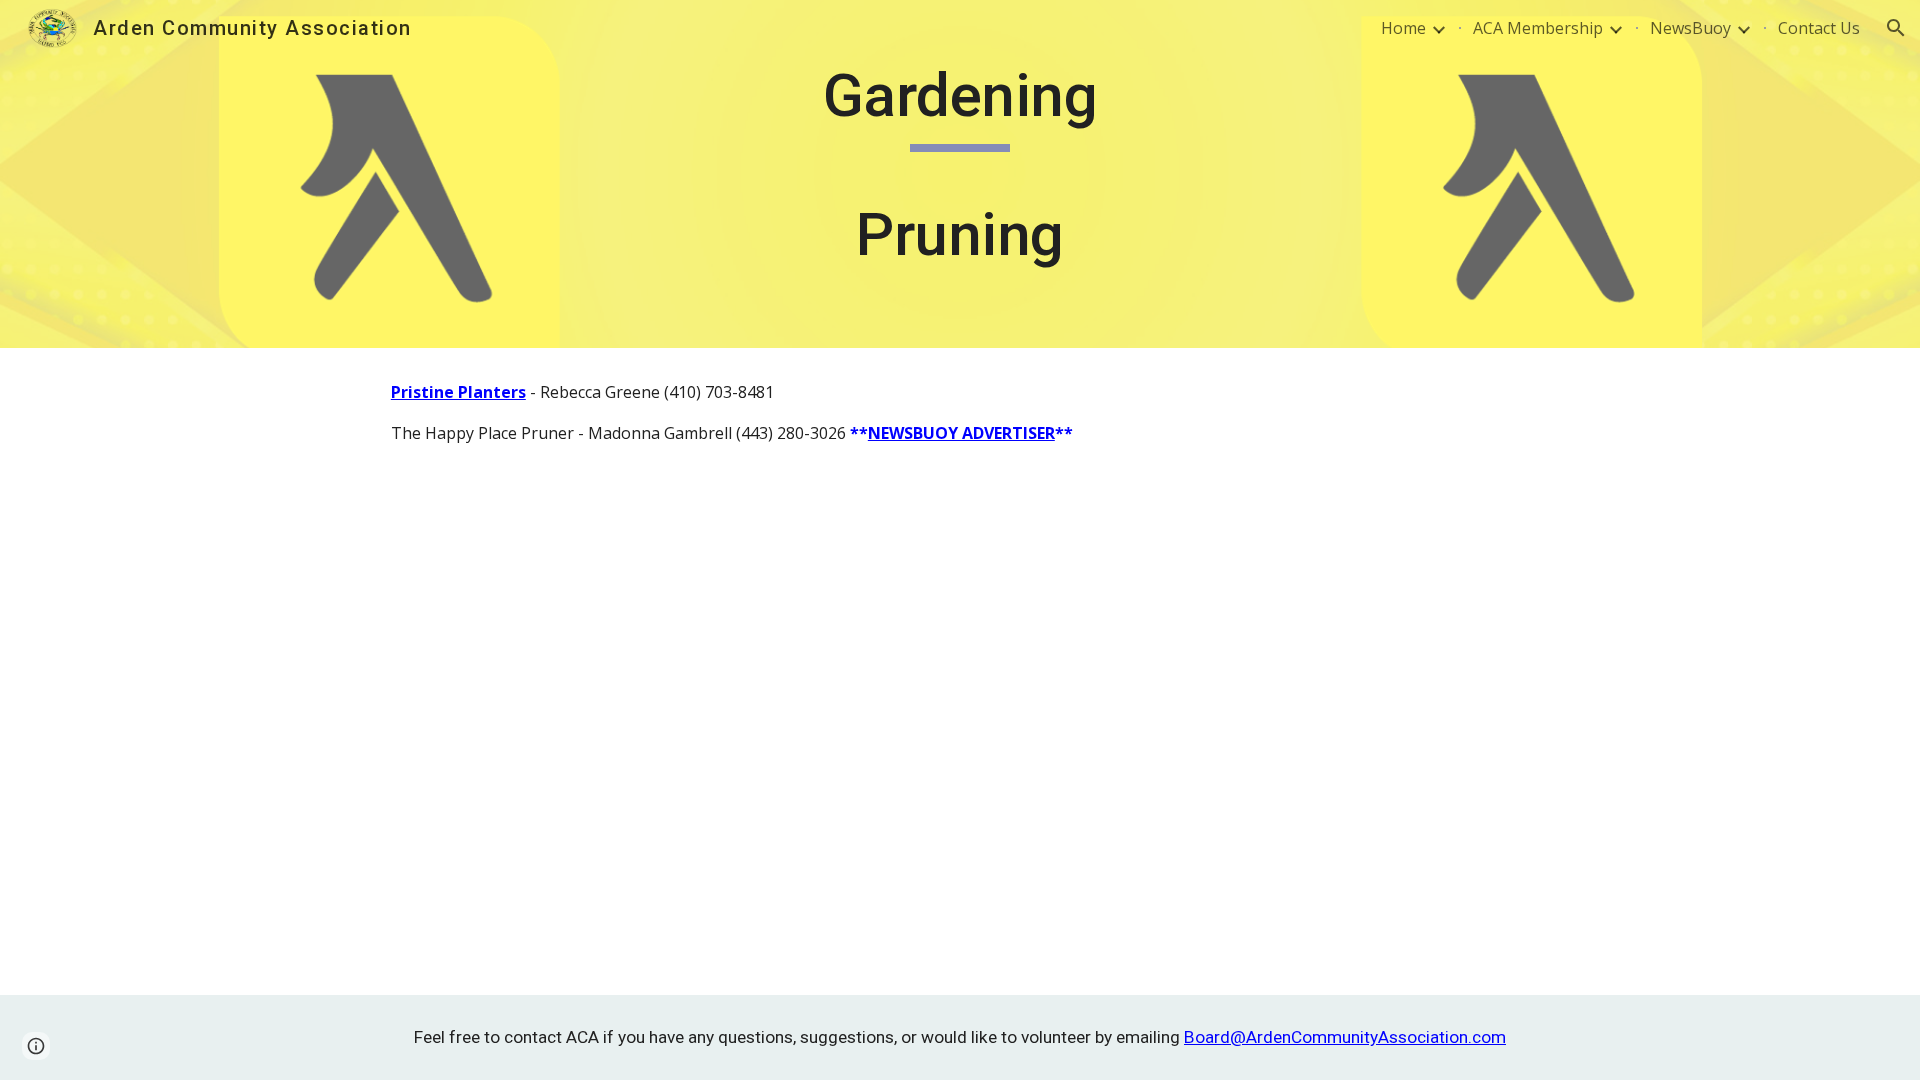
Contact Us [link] (1819, 28)
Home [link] (1403, 28)
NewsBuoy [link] (1690, 28)
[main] (960, 174)
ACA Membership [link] (1538, 28)
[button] (1896, 28)
